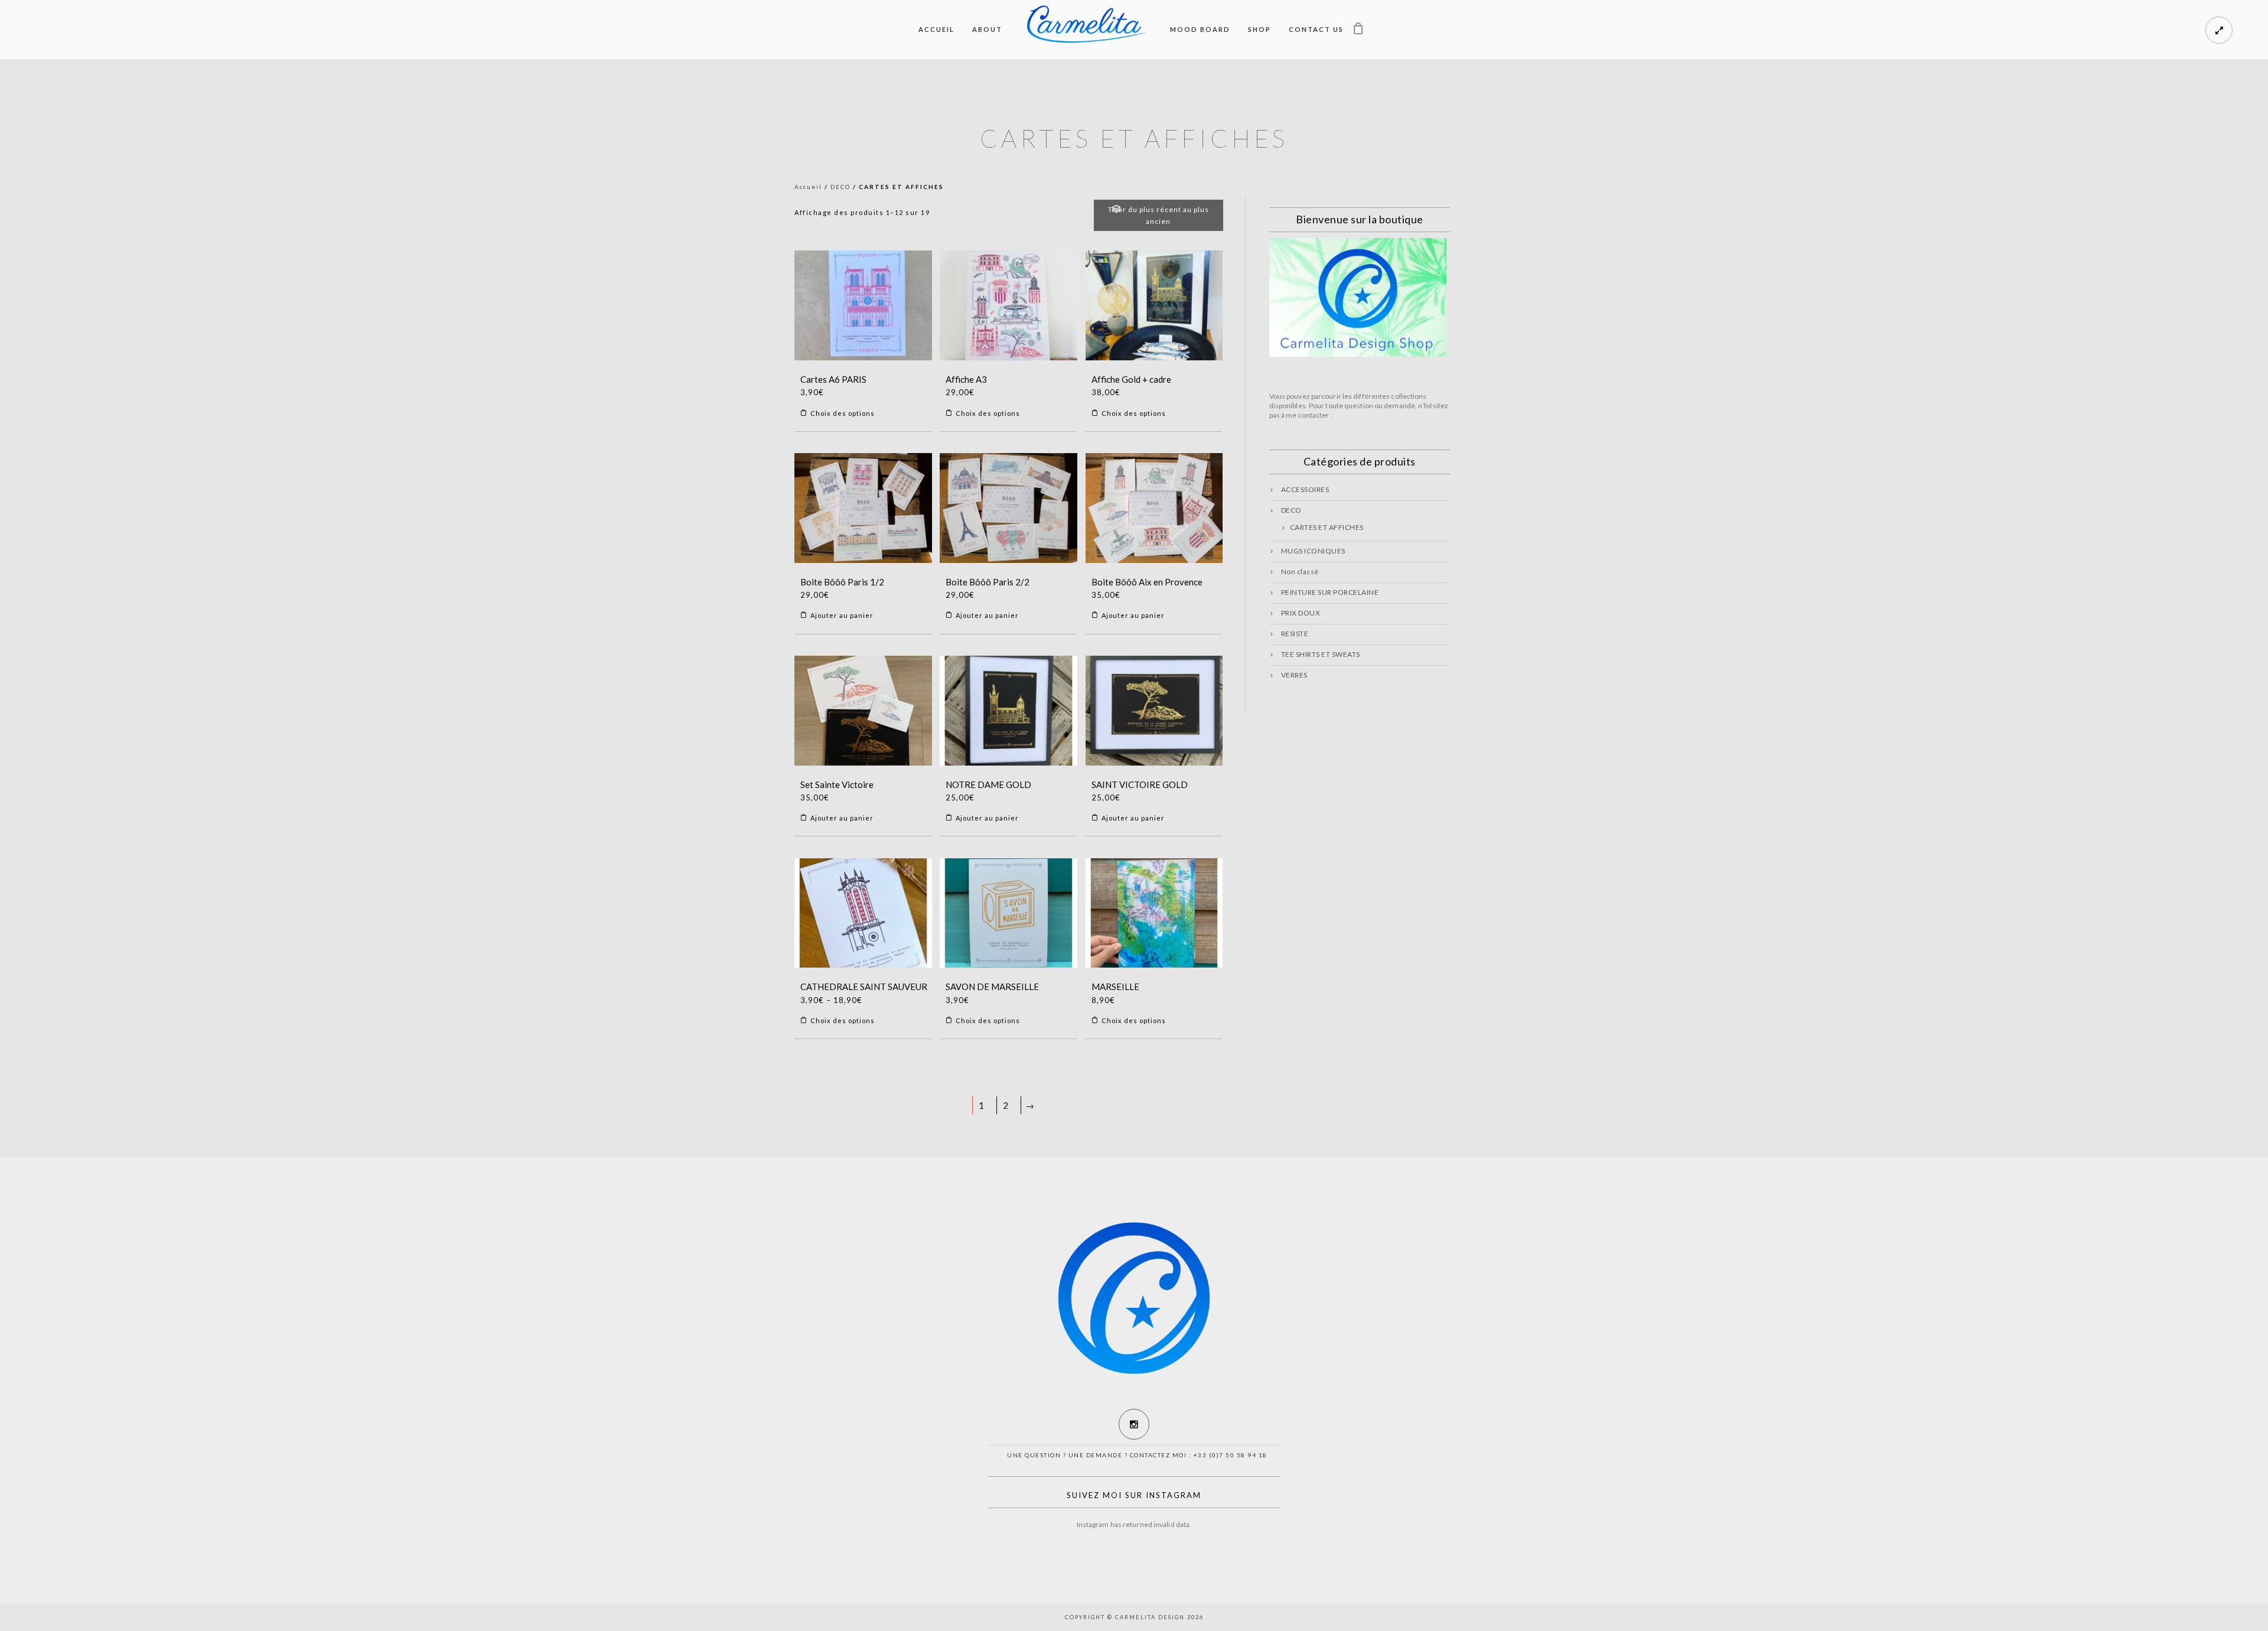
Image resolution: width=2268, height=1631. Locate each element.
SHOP (1260, 29)
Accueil (936, 29)
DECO (840, 187)
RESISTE (1295, 634)
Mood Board (1200, 29)
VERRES (1294, 675)
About (987, 29)
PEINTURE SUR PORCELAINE (1330, 592)
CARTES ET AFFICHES (1327, 527)
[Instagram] (1134, 1424)
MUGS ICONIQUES (1313, 551)
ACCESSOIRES (1305, 489)
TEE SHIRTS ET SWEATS (1321, 654)
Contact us (1316, 29)
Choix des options (843, 413)
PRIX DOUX (1301, 613)
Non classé (1300, 572)
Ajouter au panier (842, 615)
